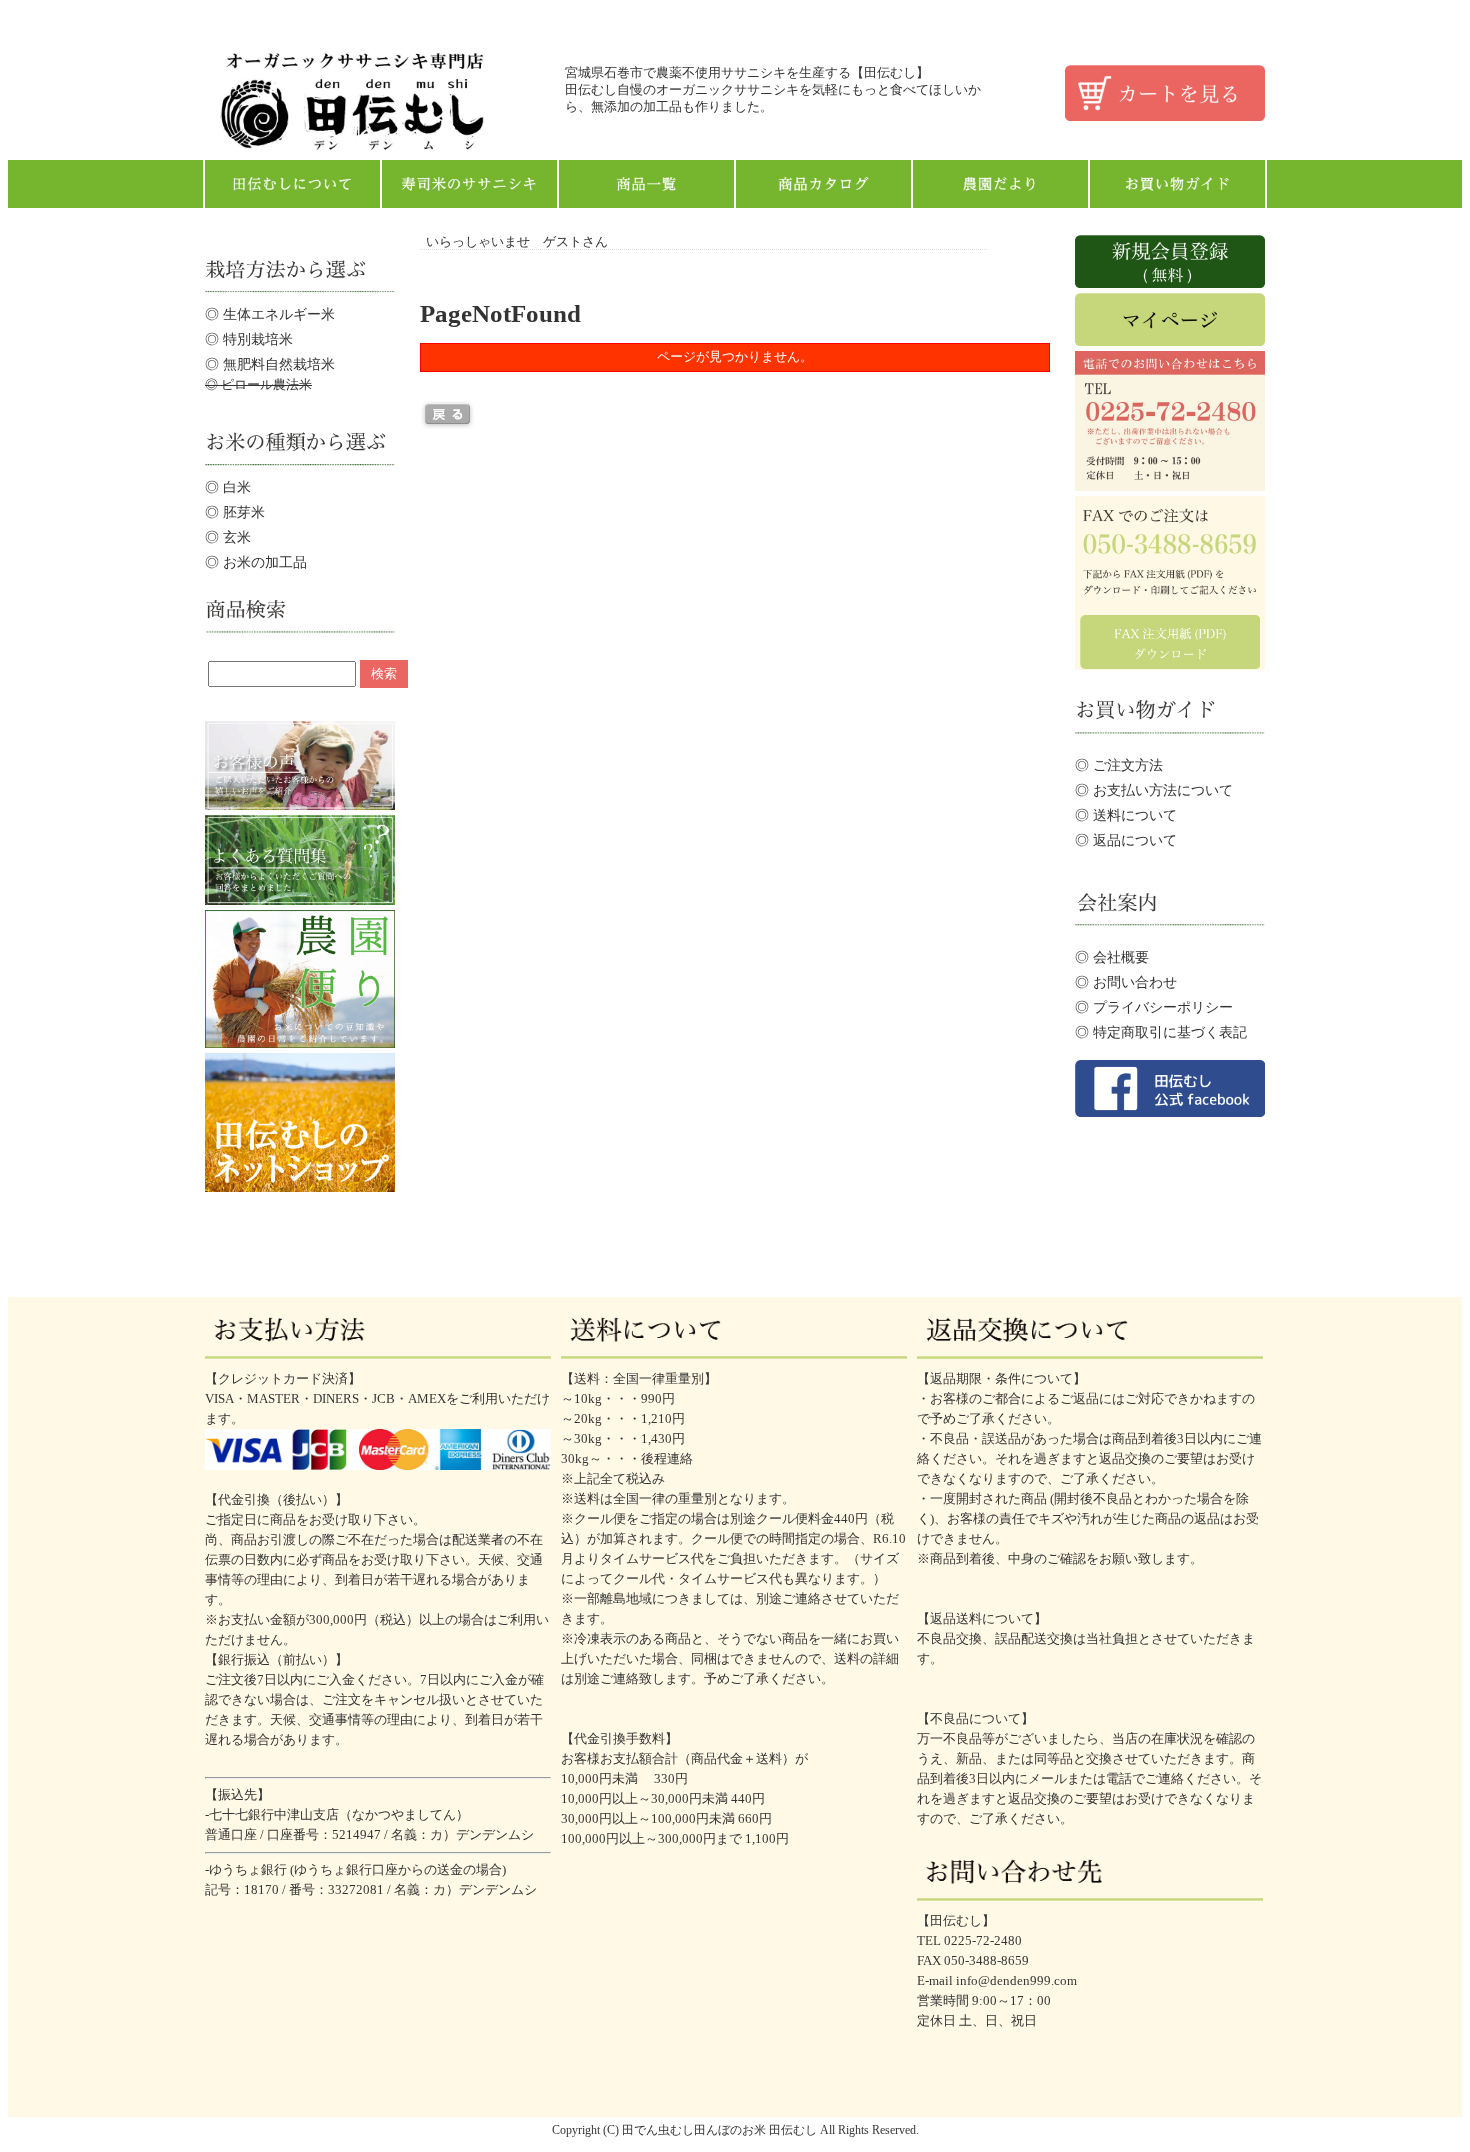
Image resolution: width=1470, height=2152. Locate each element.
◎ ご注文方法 (1119, 765)
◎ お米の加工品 (256, 562)
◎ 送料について (1126, 815)
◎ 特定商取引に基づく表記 (1161, 1032)
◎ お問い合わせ (1126, 982)
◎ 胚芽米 (235, 512)
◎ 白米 (228, 487)
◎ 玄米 (228, 537)
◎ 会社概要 (1112, 957)
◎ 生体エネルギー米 (270, 314)
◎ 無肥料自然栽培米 (270, 364)
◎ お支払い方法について (1154, 790)
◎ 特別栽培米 (249, 339)
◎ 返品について (1126, 840)
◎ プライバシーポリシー (1154, 1007)
